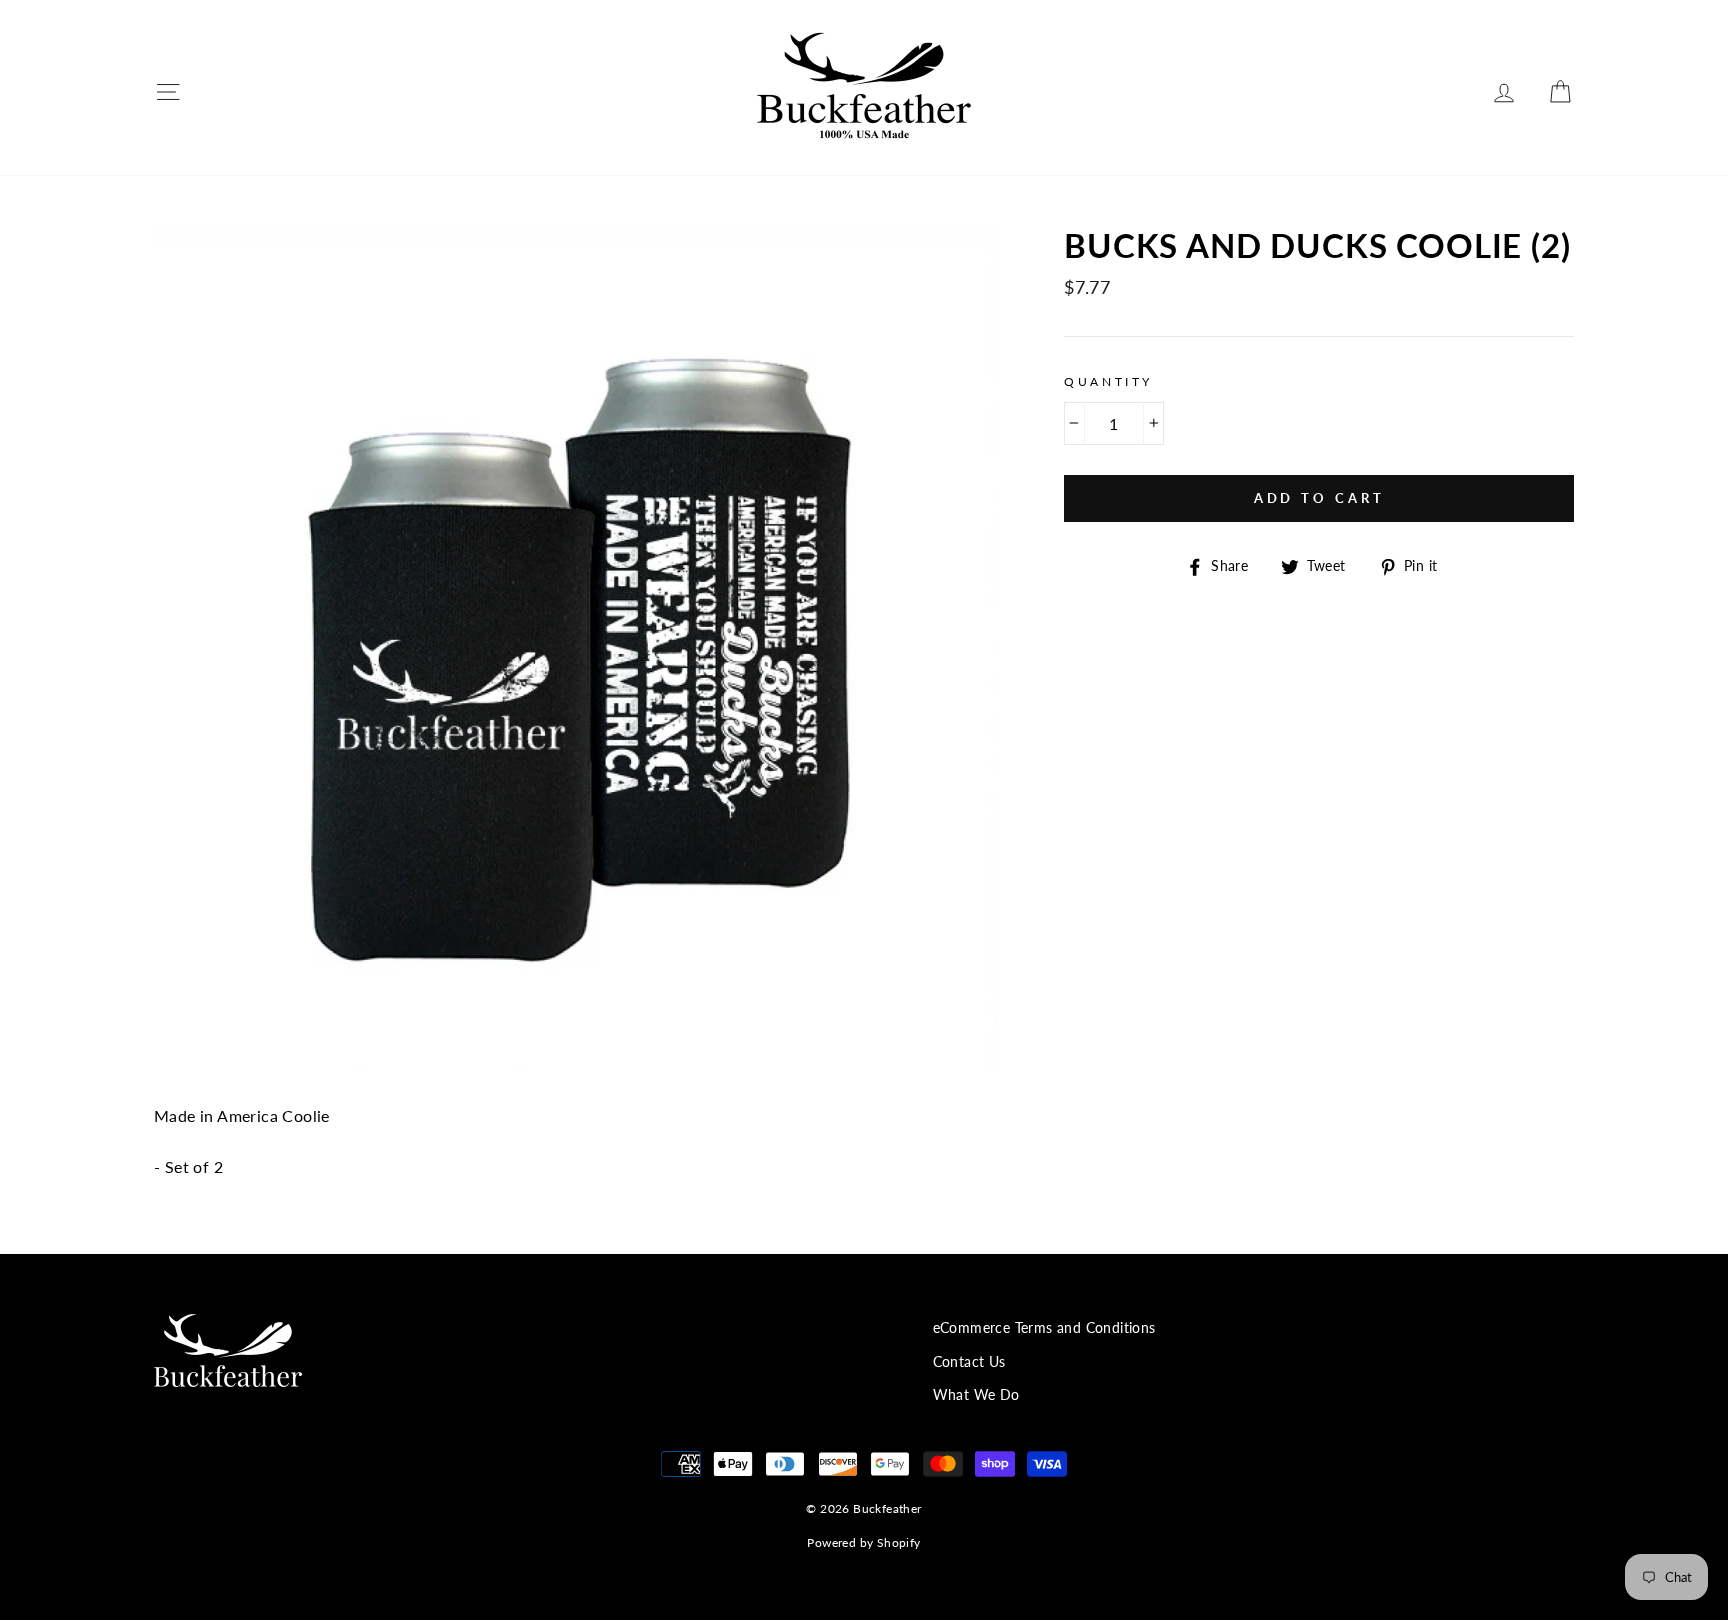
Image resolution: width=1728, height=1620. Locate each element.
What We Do (976, 1395)
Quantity (1108, 381)
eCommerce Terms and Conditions (1044, 1328)
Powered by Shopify (863, 1542)
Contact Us (969, 1362)
